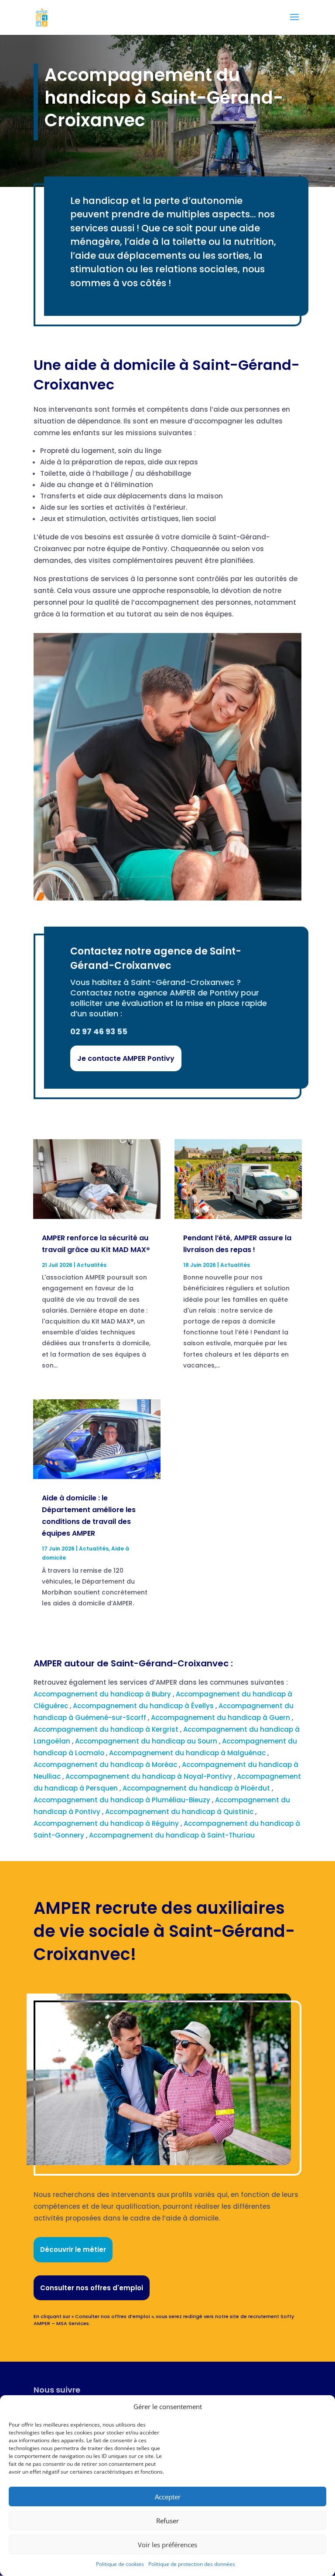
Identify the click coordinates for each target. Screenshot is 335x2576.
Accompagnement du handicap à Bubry (103, 1694)
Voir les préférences (167, 2545)
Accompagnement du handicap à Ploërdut (197, 1788)
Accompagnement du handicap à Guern (221, 1718)
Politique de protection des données (192, 2564)
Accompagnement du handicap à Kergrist (107, 1729)
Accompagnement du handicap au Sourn (147, 1741)
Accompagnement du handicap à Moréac (106, 1765)
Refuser (167, 2521)
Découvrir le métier (73, 2249)
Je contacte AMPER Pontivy (126, 1058)
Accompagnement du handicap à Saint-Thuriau (173, 1835)
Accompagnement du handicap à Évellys (144, 1706)
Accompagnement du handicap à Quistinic (180, 1812)
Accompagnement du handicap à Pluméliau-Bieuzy (123, 1800)
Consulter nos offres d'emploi (92, 2288)
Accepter (168, 2497)
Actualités (92, 1265)
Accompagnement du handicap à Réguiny (107, 1823)
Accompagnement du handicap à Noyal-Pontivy (150, 1776)
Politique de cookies (120, 2564)
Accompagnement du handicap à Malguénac (188, 1753)
